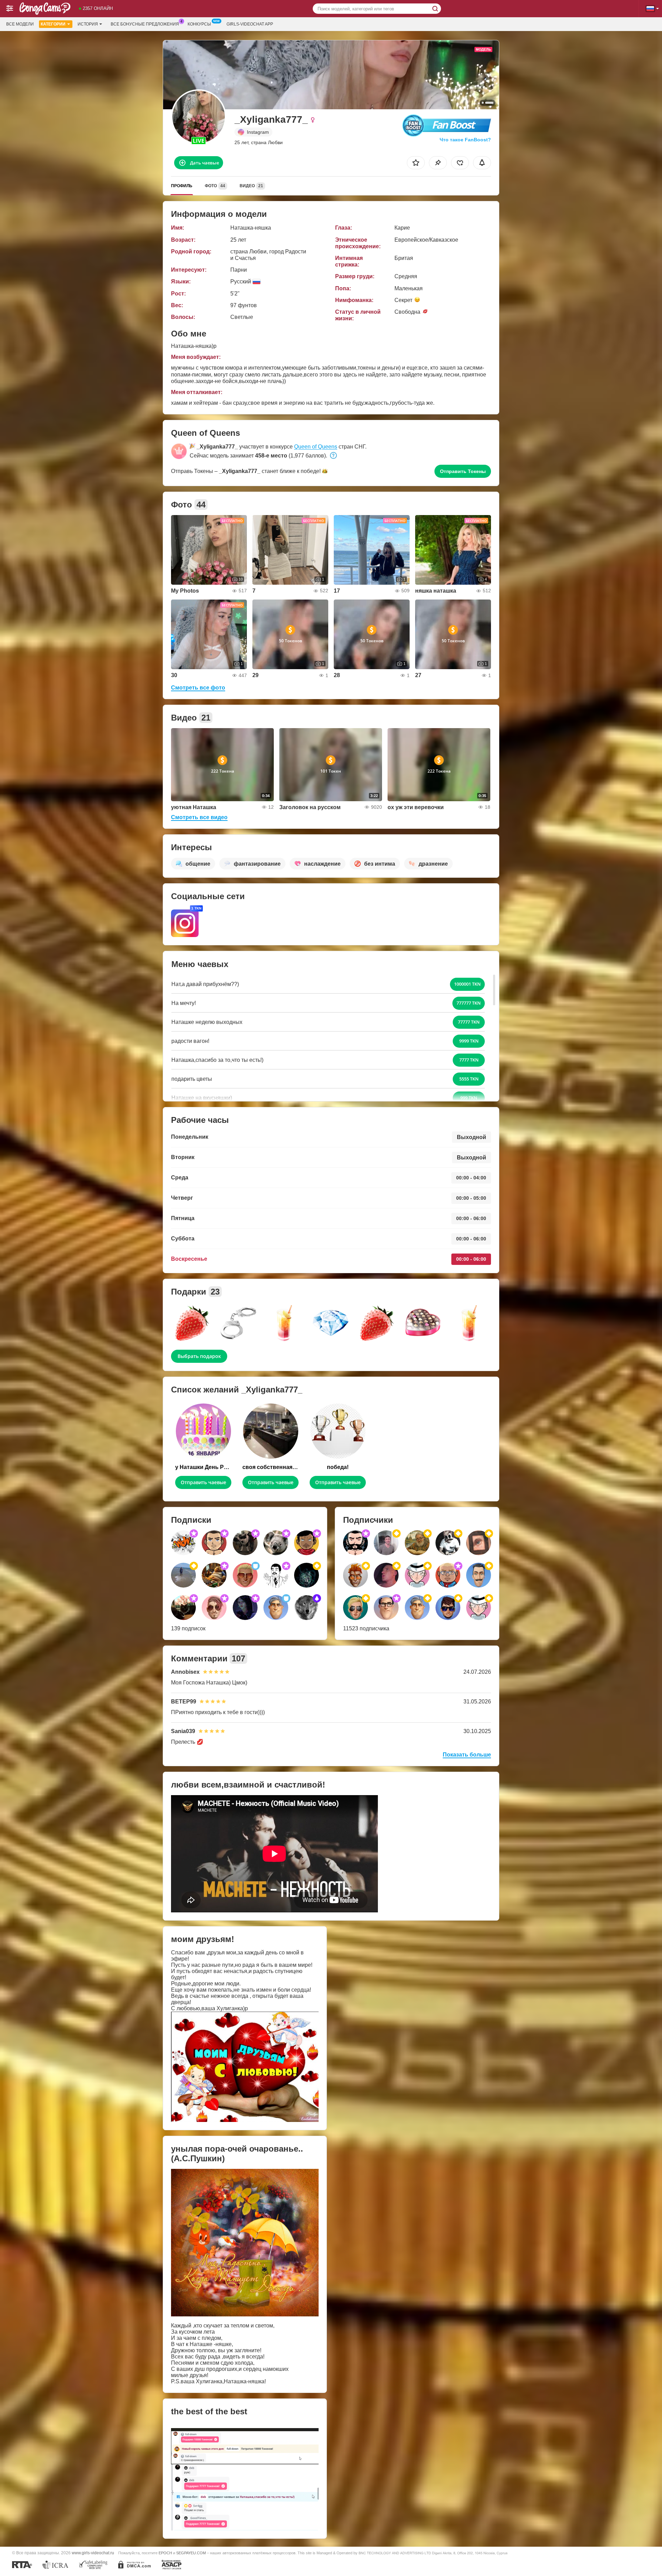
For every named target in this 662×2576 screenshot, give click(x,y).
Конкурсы (199, 24)
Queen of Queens (316, 447)
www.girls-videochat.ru (93, 2553)
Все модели (20, 24)
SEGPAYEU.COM (191, 2553)
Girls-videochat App (250, 24)
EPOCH (165, 2553)
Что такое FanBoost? (465, 140)
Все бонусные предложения (145, 24)
